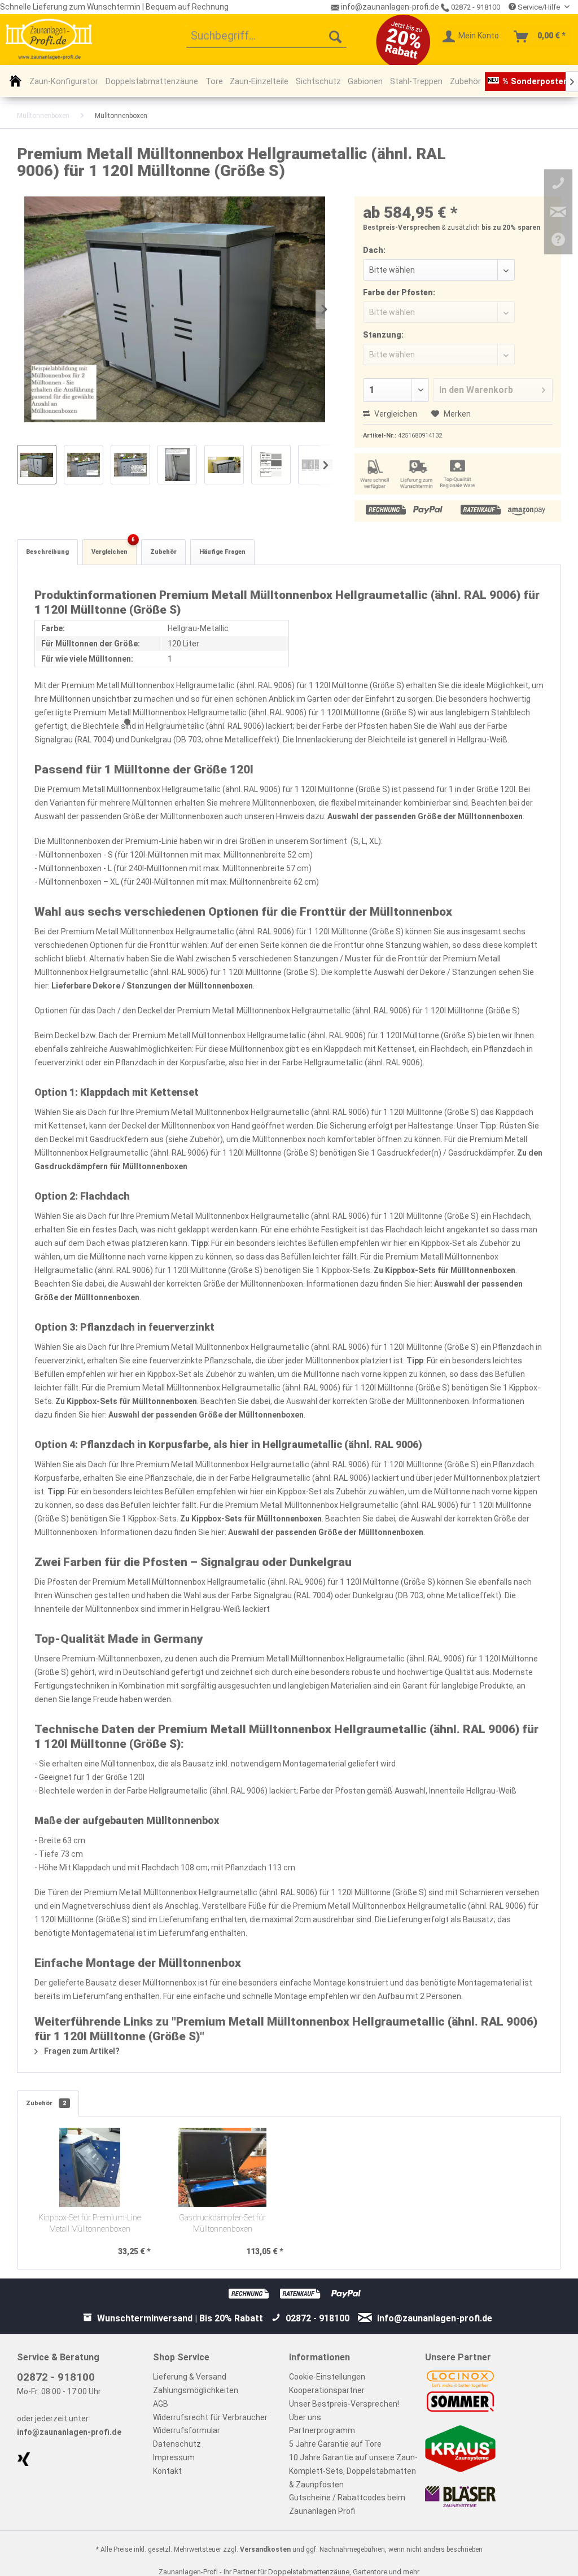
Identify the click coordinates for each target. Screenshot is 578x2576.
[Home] (16, 81)
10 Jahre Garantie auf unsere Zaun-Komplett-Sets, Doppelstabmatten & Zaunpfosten (353, 2471)
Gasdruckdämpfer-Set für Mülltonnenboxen (222, 2223)
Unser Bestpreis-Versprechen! (344, 2404)
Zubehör (163, 552)
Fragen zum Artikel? (81, 2051)
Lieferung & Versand (190, 2377)
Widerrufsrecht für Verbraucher (210, 2417)
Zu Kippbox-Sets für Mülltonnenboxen (445, 1270)
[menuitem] (267, 37)
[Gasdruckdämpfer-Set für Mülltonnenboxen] (223, 2167)
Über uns (305, 2417)
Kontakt (167, 2471)
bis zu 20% (499, 228)
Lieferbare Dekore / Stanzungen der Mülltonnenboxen (152, 986)
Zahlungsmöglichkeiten (196, 2390)
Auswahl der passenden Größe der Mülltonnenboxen (425, 816)
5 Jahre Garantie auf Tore (335, 2444)
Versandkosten (265, 2549)
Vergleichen (395, 414)
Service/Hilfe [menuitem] (539, 7)
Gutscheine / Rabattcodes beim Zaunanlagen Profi (347, 2504)
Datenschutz (177, 2444)
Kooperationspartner (327, 2390)
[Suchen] (335, 37)
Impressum (174, 2457)
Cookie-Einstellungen (327, 2377)
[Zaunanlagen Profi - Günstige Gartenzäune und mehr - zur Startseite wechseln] (49, 39)
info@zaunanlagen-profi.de (69, 2432)
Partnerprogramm (322, 2430)
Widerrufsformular (187, 2430)
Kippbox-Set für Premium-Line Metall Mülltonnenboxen (90, 2223)
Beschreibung (47, 552)
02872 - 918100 (475, 7)
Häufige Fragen (222, 552)
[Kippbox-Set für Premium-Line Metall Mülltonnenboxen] (90, 2167)
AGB (161, 2404)
